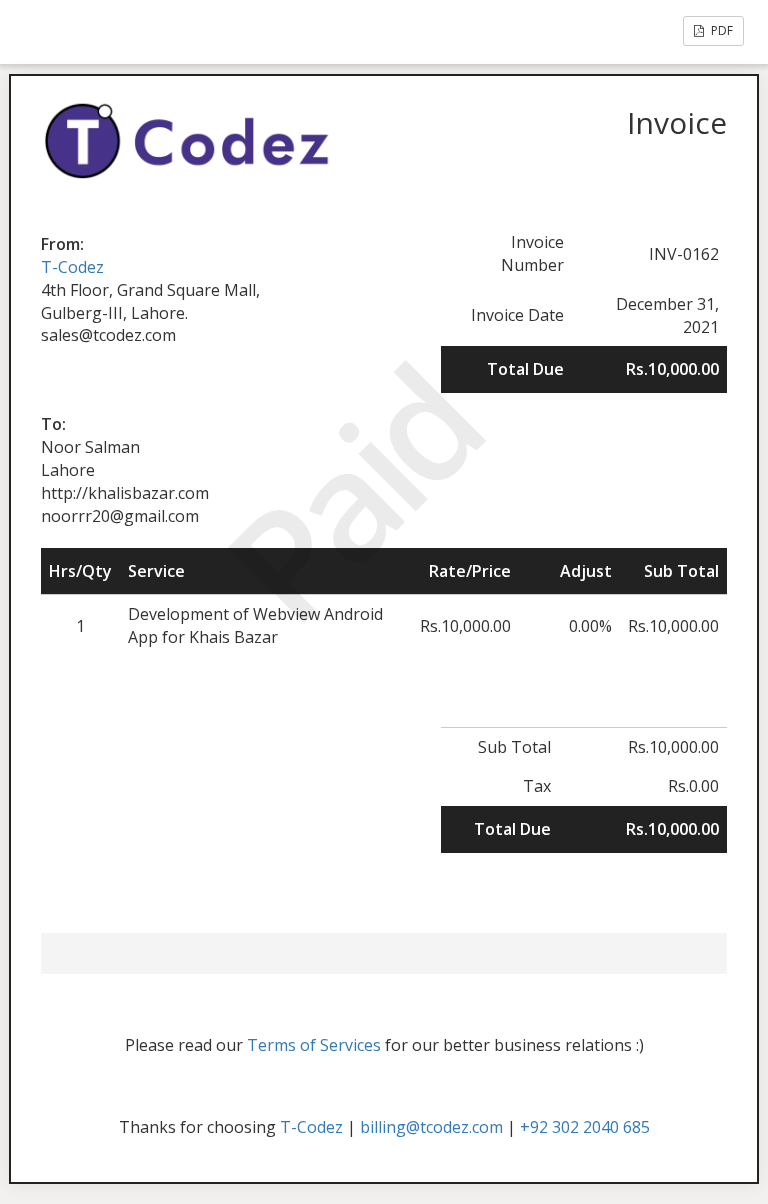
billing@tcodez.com (431, 1127)
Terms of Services (314, 1045)
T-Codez (72, 267)
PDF (720, 30)
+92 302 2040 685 (585, 1127)
